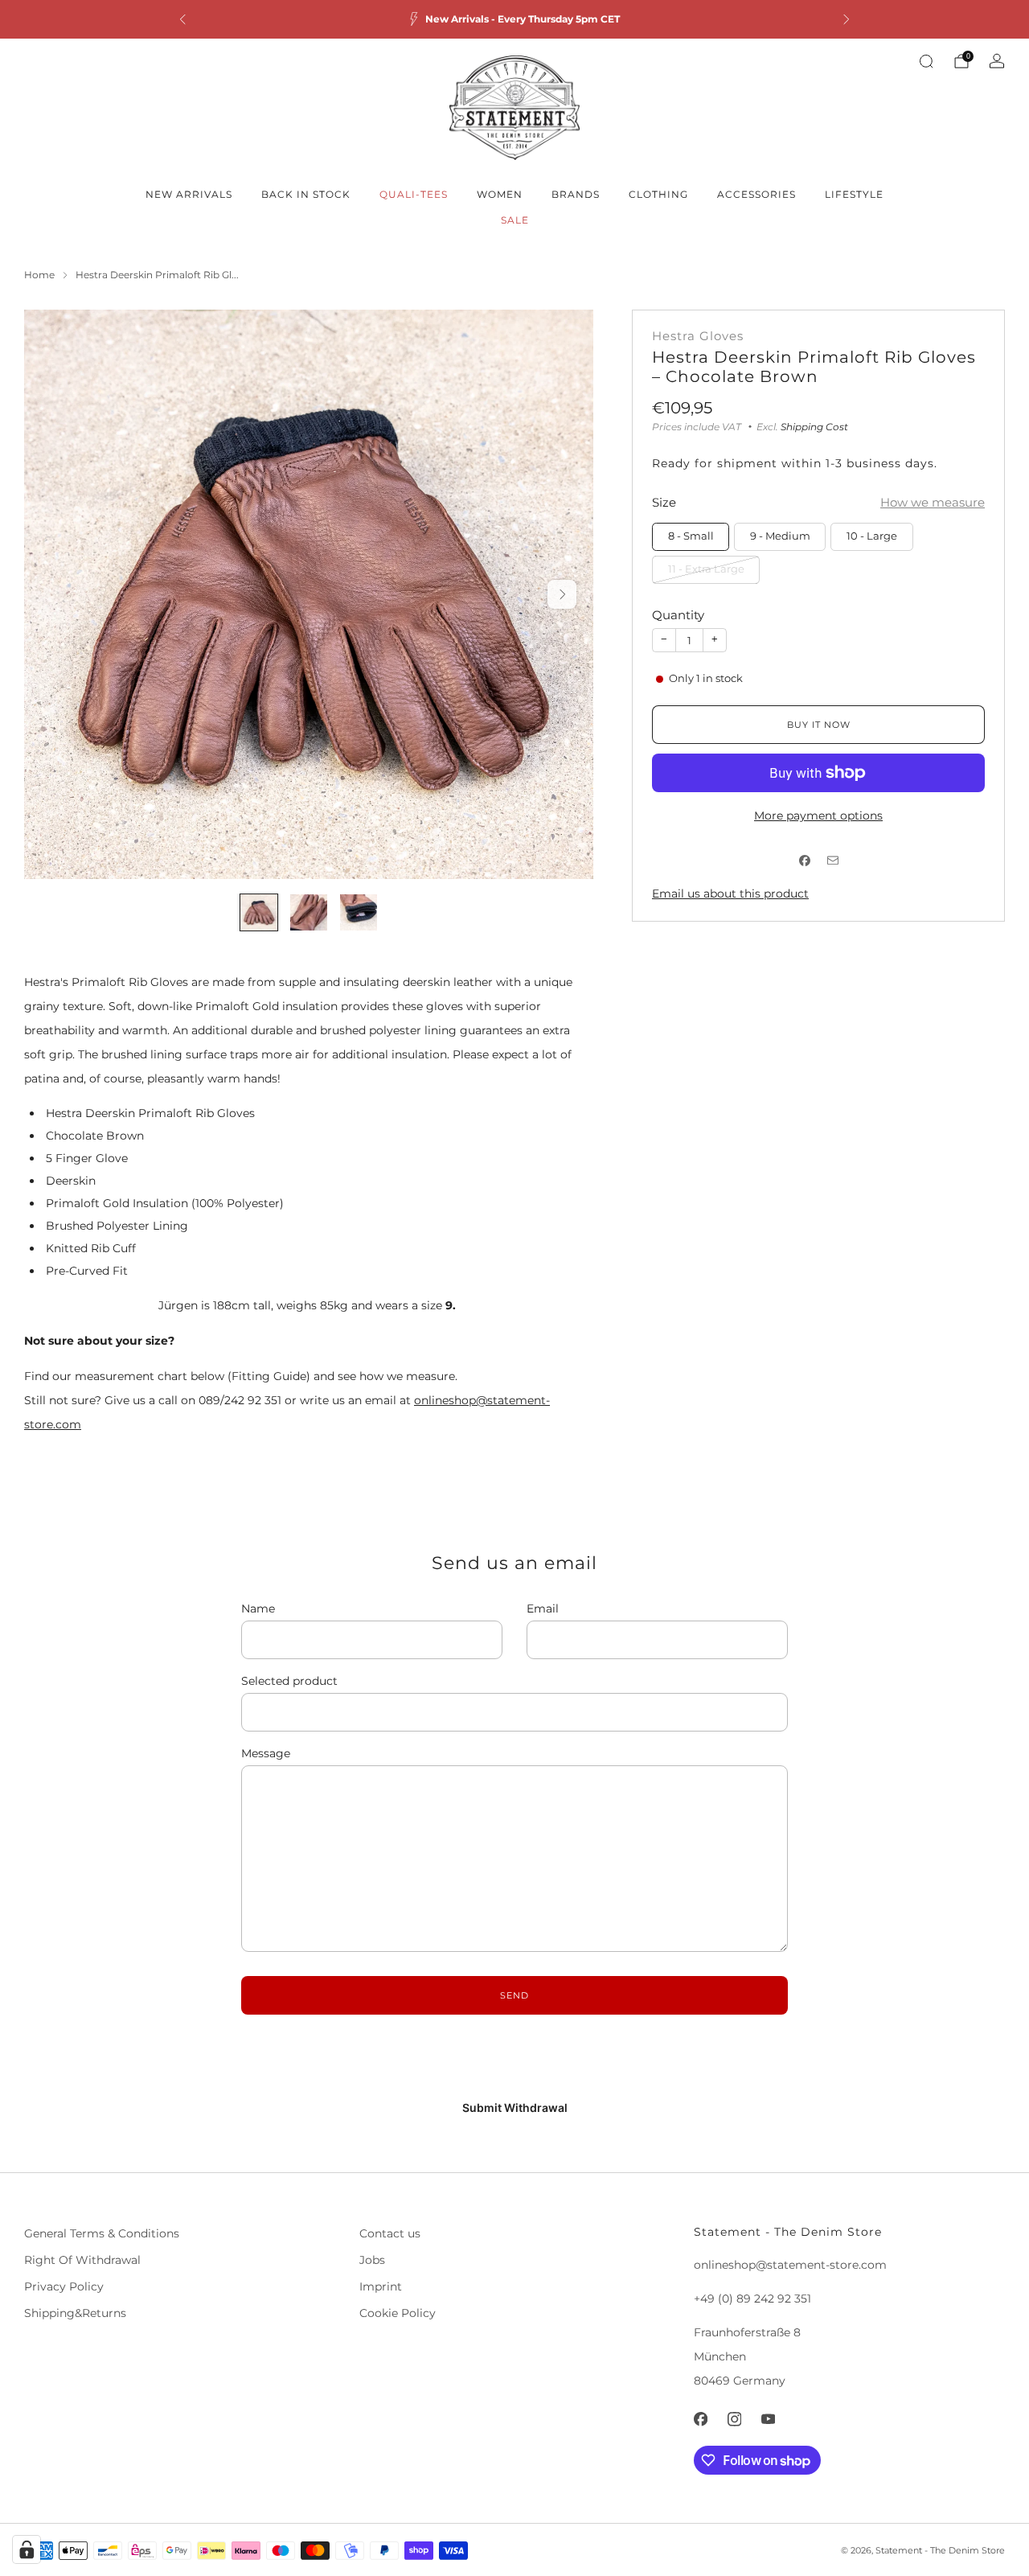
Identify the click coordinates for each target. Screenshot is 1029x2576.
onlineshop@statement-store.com (790, 2265)
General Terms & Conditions (102, 2233)
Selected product (289, 1681)
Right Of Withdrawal (82, 2260)
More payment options (818, 816)
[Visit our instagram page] (735, 2419)
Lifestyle (854, 194)
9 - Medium (780, 536)
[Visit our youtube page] (769, 2419)
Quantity (678, 615)
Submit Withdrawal (515, 2108)
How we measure (933, 502)
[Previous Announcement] (182, 19)
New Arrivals (189, 194)
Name (258, 1608)
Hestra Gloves (698, 336)
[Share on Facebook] (804, 860)
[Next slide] (562, 594)
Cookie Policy (398, 2313)
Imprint (381, 2286)
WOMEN (500, 194)
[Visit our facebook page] (701, 2419)
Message (266, 1753)
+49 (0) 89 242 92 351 (752, 2299)
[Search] (926, 61)
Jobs (372, 2260)
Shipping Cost (814, 427)
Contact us (390, 2233)
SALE (515, 220)
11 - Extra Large (706, 569)
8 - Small (691, 536)
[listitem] (514, 19)
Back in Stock (306, 194)
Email (543, 1608)
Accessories (756, 194)
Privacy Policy (64, 2286)
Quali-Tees (414, 194)
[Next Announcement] (847, 19)
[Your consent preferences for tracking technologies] (27, 2549)
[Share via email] (832, 860)
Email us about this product (730, 894)
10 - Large (872, 536)
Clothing (658, 194)
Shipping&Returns (75, 2313)
